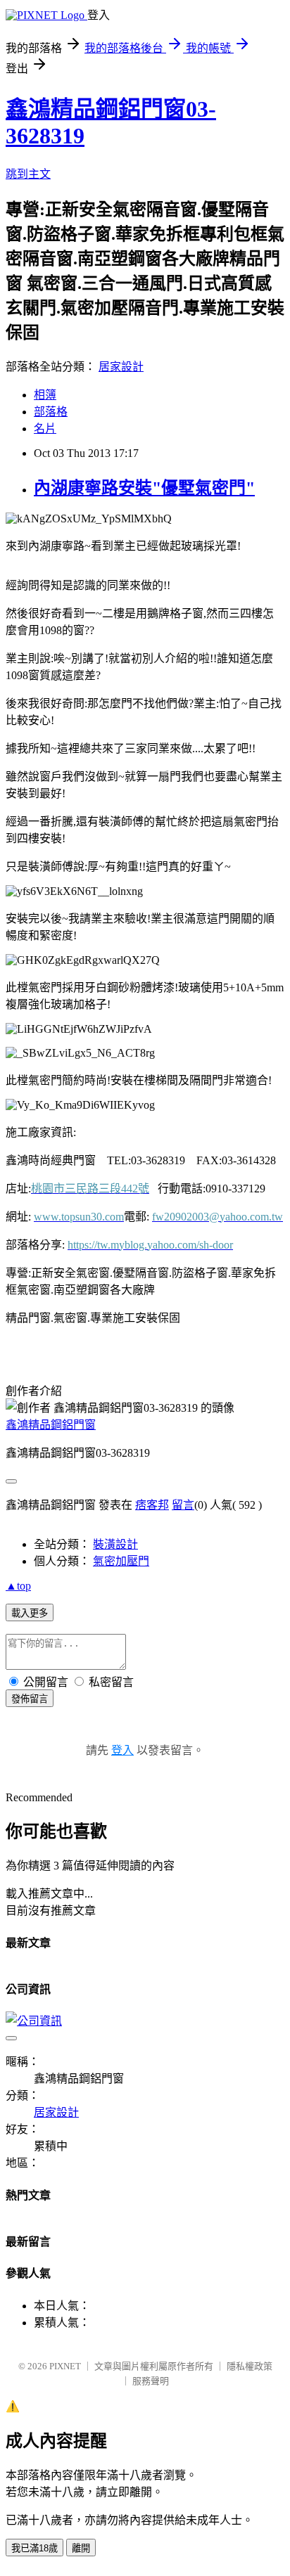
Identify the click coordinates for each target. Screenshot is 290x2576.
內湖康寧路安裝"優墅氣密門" (144, 488)
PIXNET (65, 2366)
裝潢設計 (115, 1544)
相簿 (45, 395)
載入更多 (30, 1613)
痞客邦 (152, 1505)
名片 (45, 429)
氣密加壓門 (121, 1561)
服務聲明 (151, 2381)
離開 (81, 2548)
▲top (18, 1586)
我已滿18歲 (34, 2548)
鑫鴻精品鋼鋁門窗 (51, 1425)
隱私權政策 (250, 2366)
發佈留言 (30, 1699)
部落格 (51, 412)
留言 (183, 1505)
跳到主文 (28, 174)
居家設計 (121, 367)
